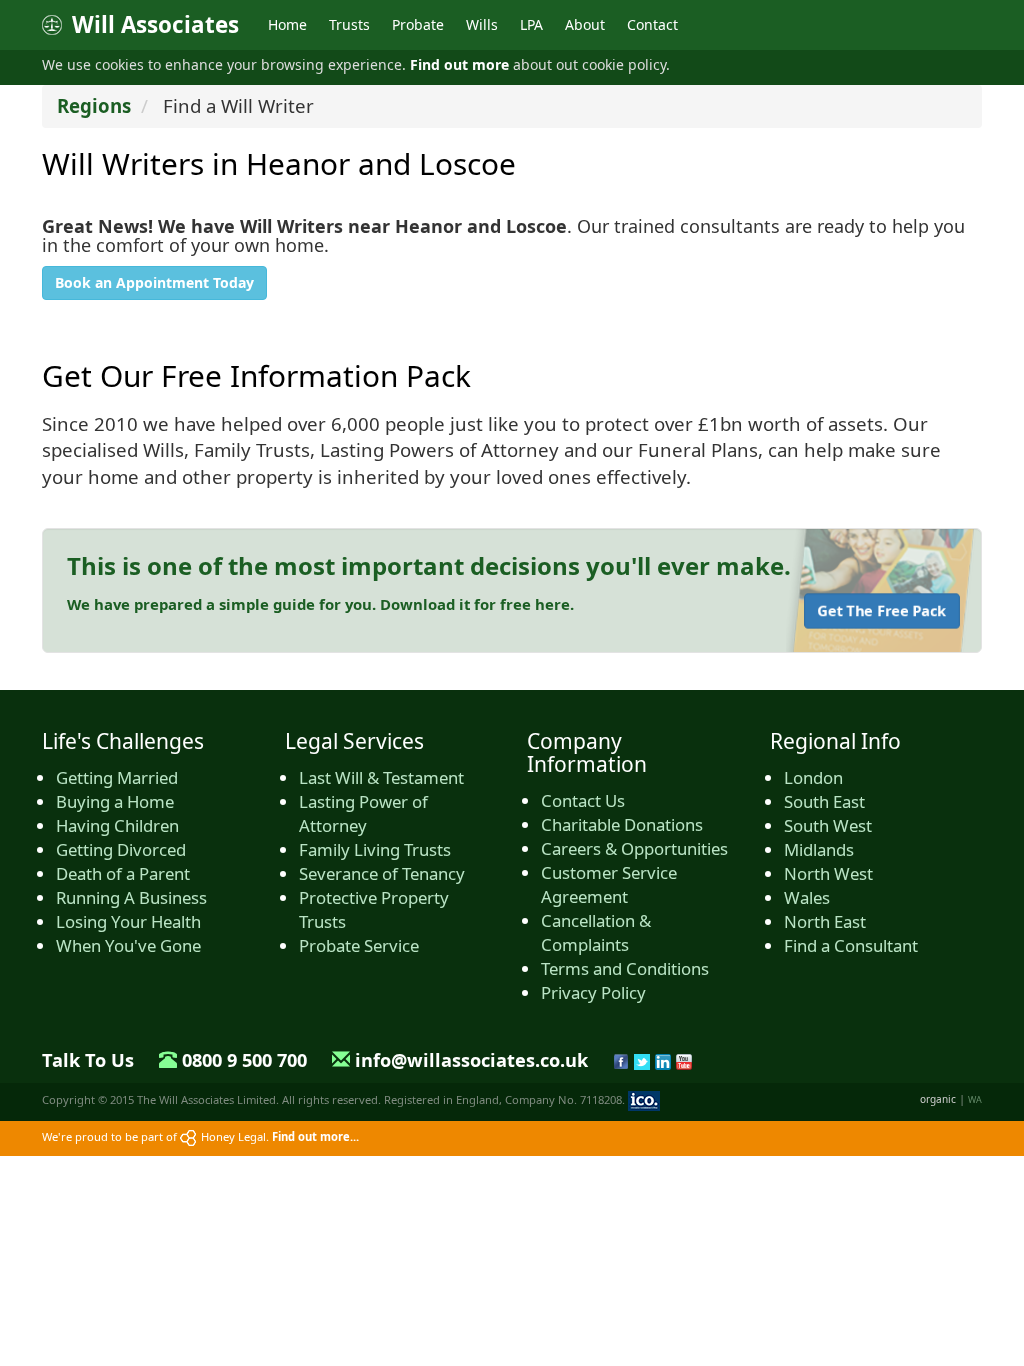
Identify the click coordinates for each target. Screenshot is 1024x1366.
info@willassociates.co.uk (471, 1060)
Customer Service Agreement (609, 884)
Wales (807, 897)
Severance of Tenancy (382, 873)
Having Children (117, 825)
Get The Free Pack (882, 610)
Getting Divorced (121, 849)
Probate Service (359, 945)
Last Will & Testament (381, 777)
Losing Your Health (128, 921)
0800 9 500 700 (244, 1060)
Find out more (459, 64)
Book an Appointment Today (154, 282)
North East (825, 921)
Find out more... (315, 1136)
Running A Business (131, 897)
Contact (652, 24)
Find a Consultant (851, 945)
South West (828, 825)
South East (824, 801)
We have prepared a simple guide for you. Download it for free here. (320, 604)
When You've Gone (128, 945)
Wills (482, 24)
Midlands (819, 849)
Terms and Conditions (625, 968)
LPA (531, 24)
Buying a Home (115, 801)
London (813, 777)
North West (828, 873)
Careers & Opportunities (634, 848)
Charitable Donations (622, 824)
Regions (94, 105)
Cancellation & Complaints (596, 932)
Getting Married (117, 777)
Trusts (349, 24)
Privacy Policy (593, 992)
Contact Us (583, 800)
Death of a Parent (123, 873)
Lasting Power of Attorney (363, 813)
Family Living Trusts (375, 849)
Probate (418, 24)
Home (287, 24)
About (585, 24)
